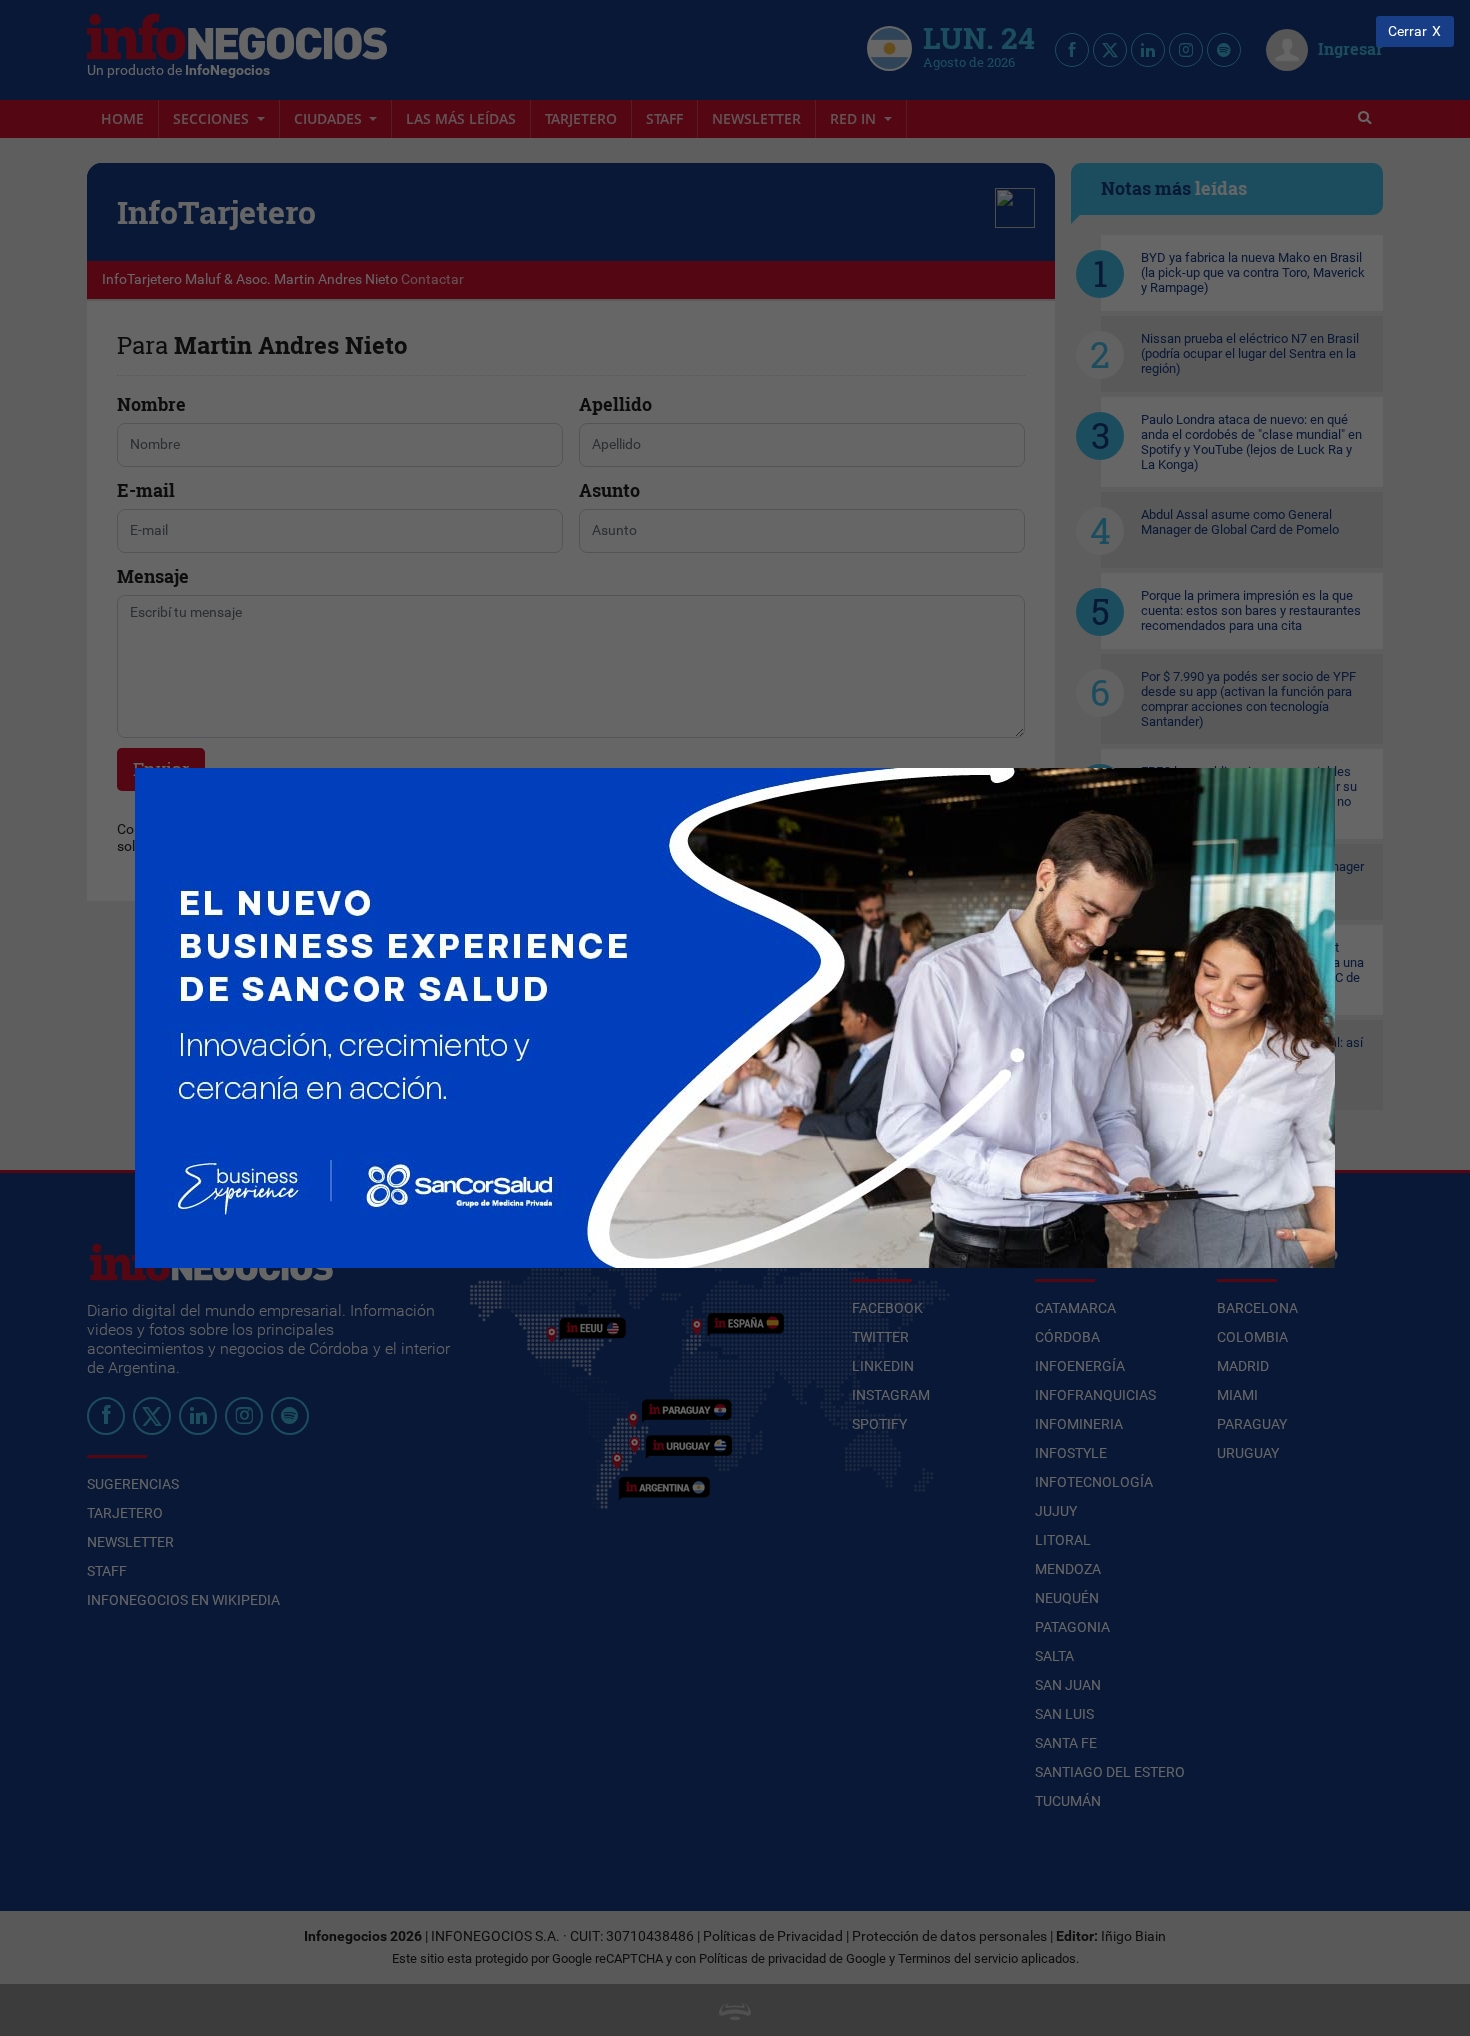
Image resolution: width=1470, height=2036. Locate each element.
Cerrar (1407, 31)
